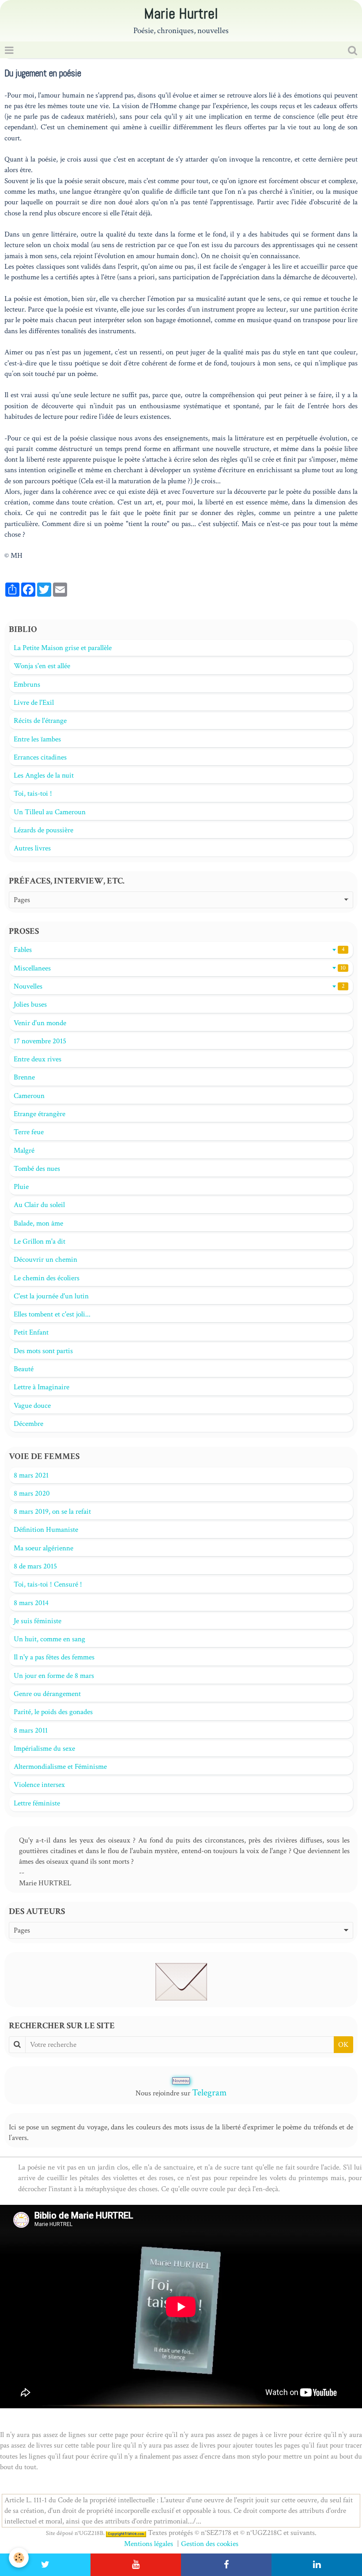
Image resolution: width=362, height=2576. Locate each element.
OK (343, 2045)
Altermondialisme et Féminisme (60, 1767)
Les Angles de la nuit (44, 775)
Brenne (24, 1077)
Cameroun (29, 1096)
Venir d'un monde (40, 1023)
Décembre (28, 1424)
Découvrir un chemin (45, 1260)
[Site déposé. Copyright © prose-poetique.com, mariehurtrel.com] (126, 2533)
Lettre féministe (37, 1803)
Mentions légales (149, 2544)
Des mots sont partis (43, 1351)
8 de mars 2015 (35, 1566)
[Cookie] (19, 2558)
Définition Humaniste (46, 1530)
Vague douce (32, 1406)
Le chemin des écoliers (47, 1278)
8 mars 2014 (31, 1603)
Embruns (27, 684)
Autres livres (32, 848)
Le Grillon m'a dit (40, 1241)
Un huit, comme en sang (49, 1639)
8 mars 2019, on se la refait (52, 1512)
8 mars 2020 (32, 1493)
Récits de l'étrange (40, 721)
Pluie (21, 1187)
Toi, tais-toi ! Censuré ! (48, 1584)
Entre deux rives (38, 1059)
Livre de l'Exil (34, 703)
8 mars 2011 (31, 1730)
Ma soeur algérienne (43, 1548)
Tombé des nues (37, 1169)
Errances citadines (40, 757)
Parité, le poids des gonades (53, 1712)
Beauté (24, 1369)
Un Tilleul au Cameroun (50, 812)
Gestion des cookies (210, 2544)
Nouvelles (179, 986)
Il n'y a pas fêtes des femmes (54, 1657)
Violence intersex (39, 1785)
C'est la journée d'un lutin (51, 1296)
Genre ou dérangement (47, 1694)
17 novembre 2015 (40, 1041)
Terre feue (29, 1132)
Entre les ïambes (37, 739)
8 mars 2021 (31, 1475)
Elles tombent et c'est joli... (52, 1314)
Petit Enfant (31, 1332)
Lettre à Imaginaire (41, 1387)
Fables (179, 950)
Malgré (24, 1151)
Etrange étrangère (40, 1114)
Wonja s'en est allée (42, 666)
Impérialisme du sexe (44, 1749)
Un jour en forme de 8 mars (54, 1676)
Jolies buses (30, 1004)
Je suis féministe (38, 1621)
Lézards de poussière (43, 830)
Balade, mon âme (38, 1223)
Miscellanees (180, 968)
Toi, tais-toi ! (33, 793)
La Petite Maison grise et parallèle (63, 648)
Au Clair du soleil (39, 1205)
